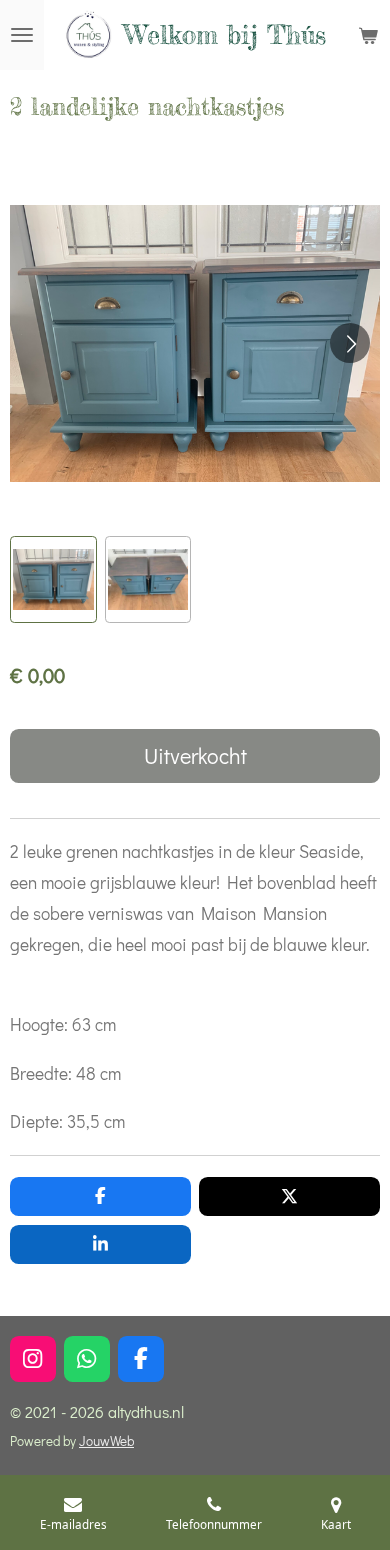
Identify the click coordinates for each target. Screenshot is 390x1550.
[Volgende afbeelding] (350, 343)
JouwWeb (106, 1441)
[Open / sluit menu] (22, 35)
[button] (53, 579)
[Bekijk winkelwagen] (368, 35)
